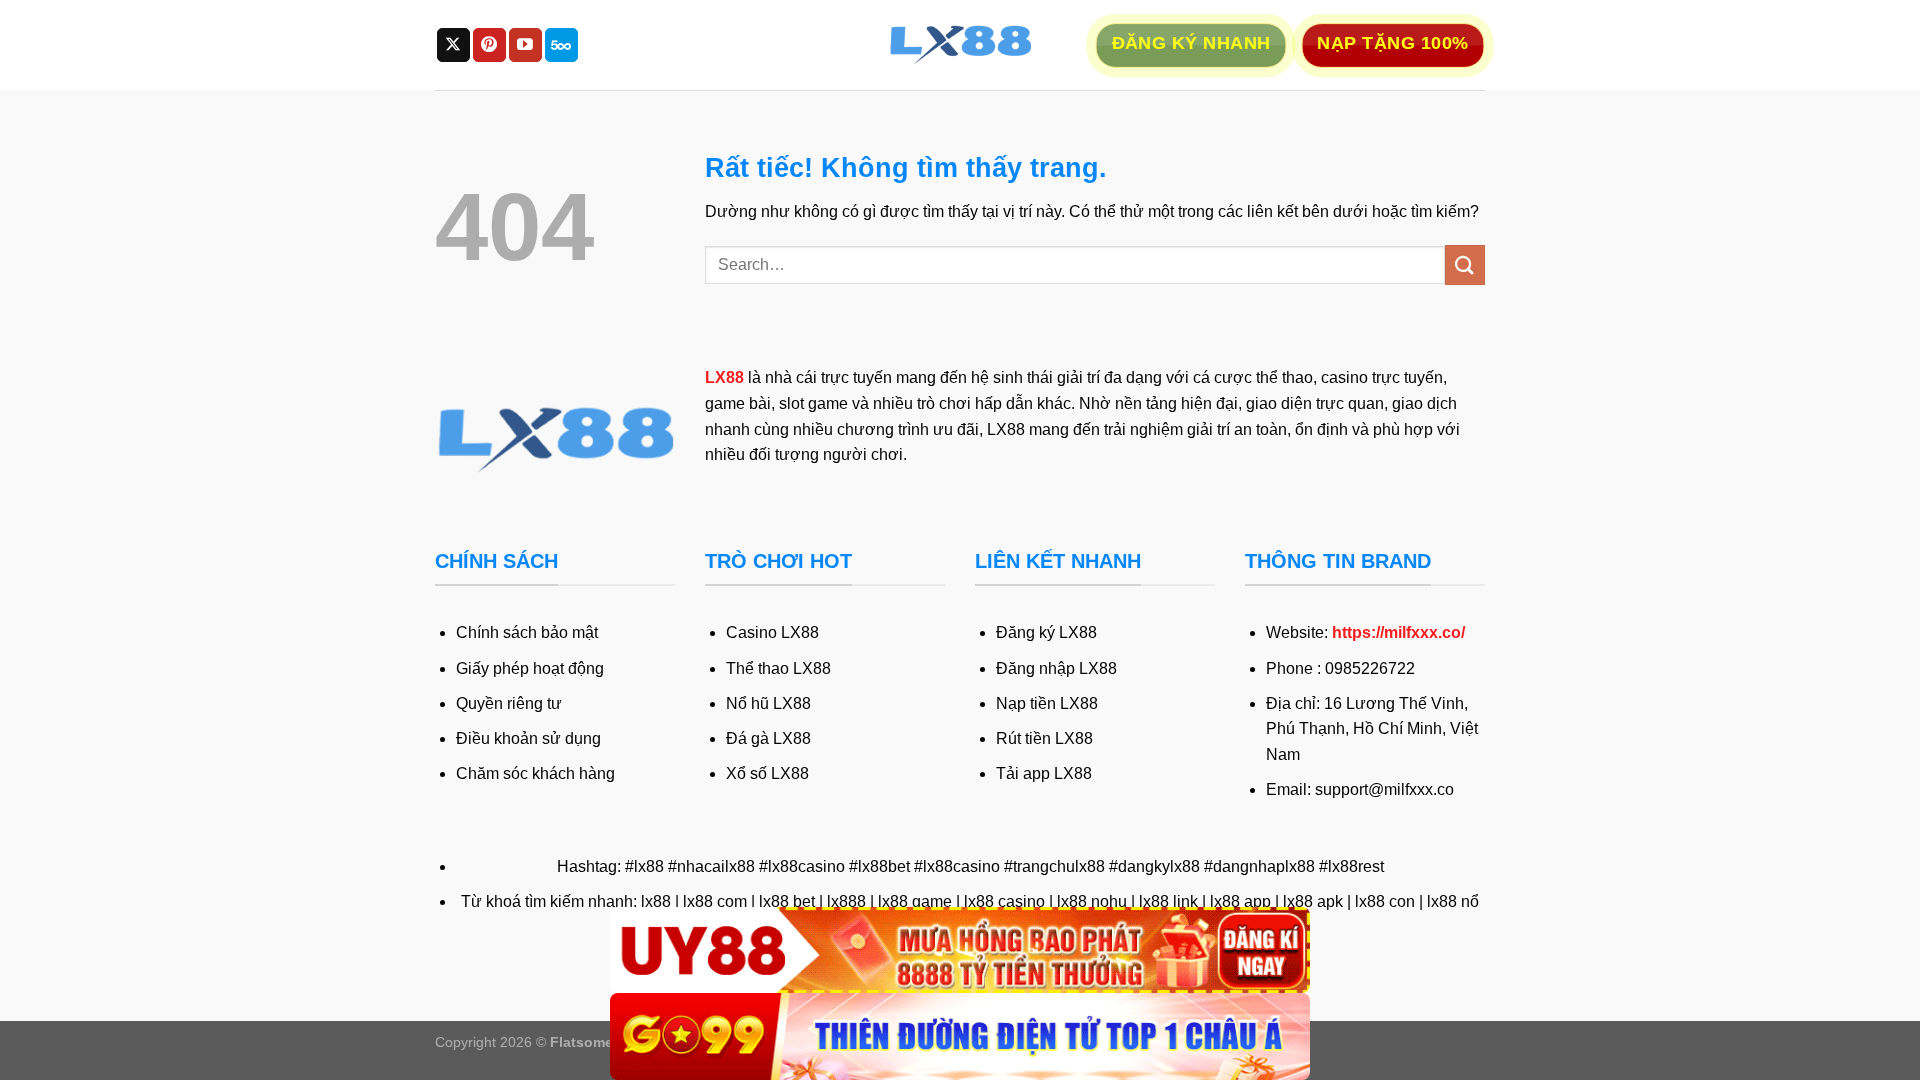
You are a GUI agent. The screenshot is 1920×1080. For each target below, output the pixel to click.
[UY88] (960, 950)
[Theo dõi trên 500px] (561, 45)
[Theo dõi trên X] (453, 45)
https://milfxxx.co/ (1398, 632)
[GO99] (960, 1036)
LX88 (724, 377)
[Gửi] (1465, 264)
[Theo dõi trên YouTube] (525, 45)
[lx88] (960, 45)
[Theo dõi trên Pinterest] (489, 45)
